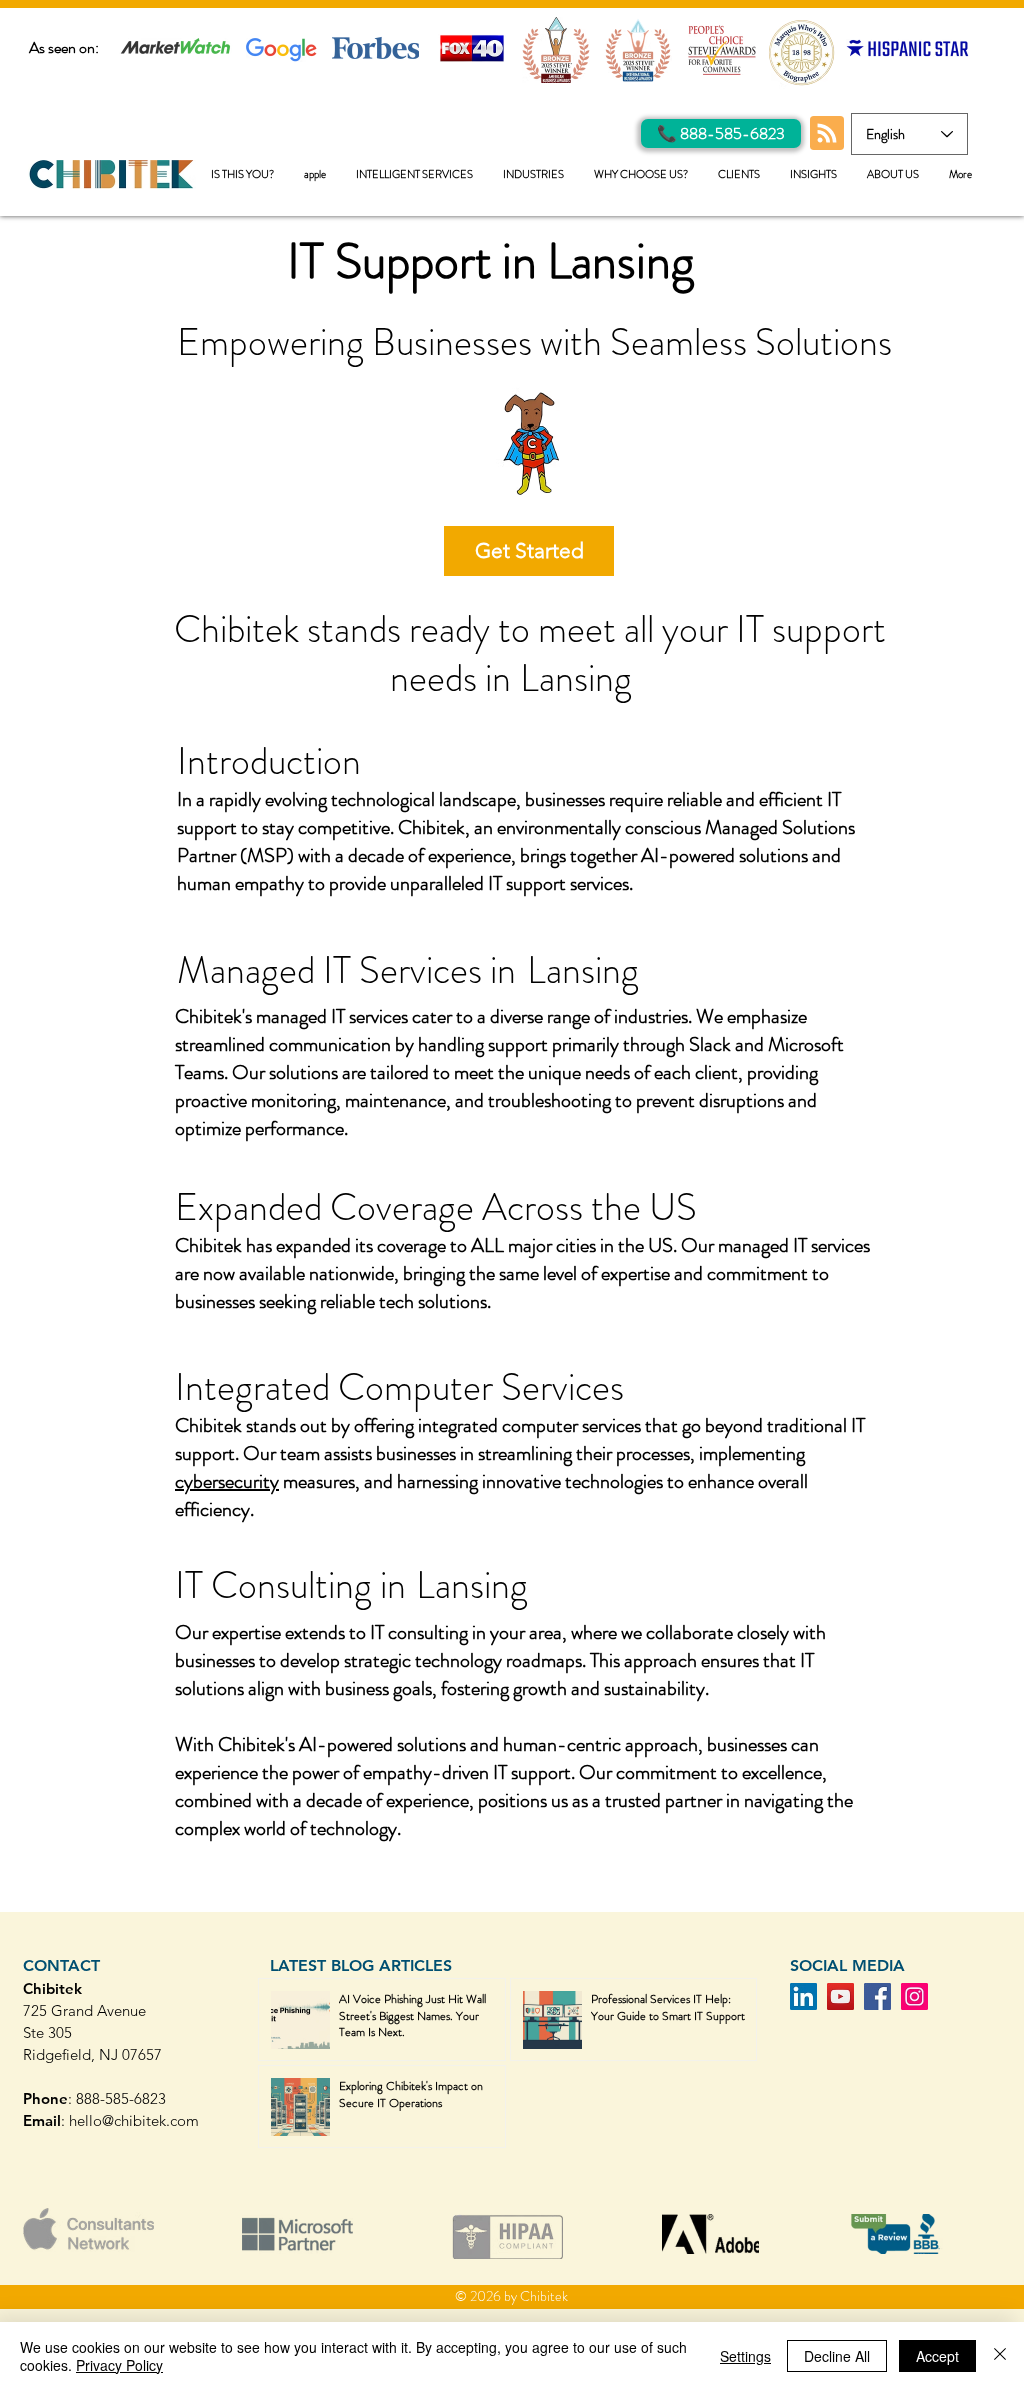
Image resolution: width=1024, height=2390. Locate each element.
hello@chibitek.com (134, 2120)
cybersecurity (227, 1481)
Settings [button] (745, 2356)
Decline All (837, 2356)
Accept (937, 2356)
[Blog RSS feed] (827, 134)
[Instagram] (914, 1996)
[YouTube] (840, 1996)
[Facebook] (877, 1996)
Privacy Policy (119, 2365)
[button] (414, 174)
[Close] (1000, 2356)
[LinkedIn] (803, 1996)
